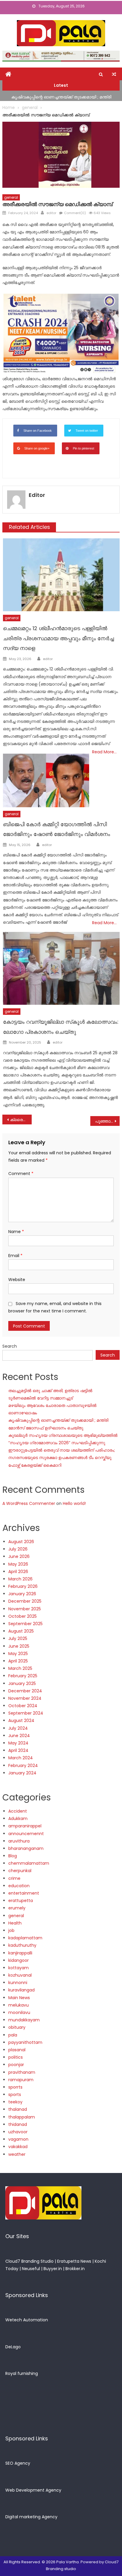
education (19, 1886)
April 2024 (18, 1750)
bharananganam (26, 1848)
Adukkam (18, 1819)
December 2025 (25, 1601)
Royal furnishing (22, 2373)
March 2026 (20, 1579)
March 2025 (20, 1668)
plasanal (17, 2050)
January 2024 (22, 1773)
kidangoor (19, 1960)
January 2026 (22, 1594)
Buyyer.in (53, 2269)
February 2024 (23, 1766)
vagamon (18, 2139)
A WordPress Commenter (29, 1503)
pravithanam (22, 2072)
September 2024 (26, 1713)
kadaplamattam (25, 1938)
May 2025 (18, 1654)
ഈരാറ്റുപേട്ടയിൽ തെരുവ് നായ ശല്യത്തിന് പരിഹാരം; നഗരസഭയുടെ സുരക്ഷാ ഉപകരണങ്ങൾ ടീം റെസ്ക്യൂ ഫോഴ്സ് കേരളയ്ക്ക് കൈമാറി (62, 1458)
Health (15, 1923)
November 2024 (25, 1698)
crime (14, 1878)
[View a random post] (114, 74)
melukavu (19, 2005)
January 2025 (22, 1683)
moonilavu (19, 2012)
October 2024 (23, 1706)
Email (15, 1256)
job (11, 1930)
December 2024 (25, 1691)
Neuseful (31, 2269)
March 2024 (21, 1758)
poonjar (16, 2065)
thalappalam (22, 2117)
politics (16, 2057)
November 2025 (25, 1609)
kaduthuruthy (22, 1945)
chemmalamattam (29, 1863)
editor (51, 213)
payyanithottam (25, 2042)
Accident (18, 1811)
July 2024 (18, 1728)
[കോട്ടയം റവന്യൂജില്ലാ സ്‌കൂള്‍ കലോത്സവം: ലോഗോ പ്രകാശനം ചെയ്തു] (61, 968)
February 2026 (23, 1586)
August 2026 (21, 1542)
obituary (17, 2027)
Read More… (104, 752)
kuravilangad (21, 1990)
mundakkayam (24, 2020)
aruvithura (19, 1841)
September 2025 (25, 1624)
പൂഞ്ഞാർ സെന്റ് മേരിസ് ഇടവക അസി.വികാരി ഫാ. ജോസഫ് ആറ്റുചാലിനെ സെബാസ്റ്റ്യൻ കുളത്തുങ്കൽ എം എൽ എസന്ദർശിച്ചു (107, 1121)
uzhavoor (18, 2132)
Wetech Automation (27, 2320)
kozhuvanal (20, 1975)
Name (16, 1232)
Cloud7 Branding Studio (29, 2261)
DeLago (13, 2347)
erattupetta (21, 1901)
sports (15, 2094)
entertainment (24, 1893)
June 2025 (19, 1646)
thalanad (18, 2109)
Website (17, 1280)
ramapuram (21, 2080)
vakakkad (18, 2147)
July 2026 (18, 1549)
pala (13, 2035)
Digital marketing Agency (31, 2517)
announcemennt (26, 1834)
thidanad (18, 2124)
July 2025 (18, 1638)
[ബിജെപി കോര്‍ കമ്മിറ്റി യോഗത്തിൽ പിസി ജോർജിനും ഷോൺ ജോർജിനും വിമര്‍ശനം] (46, 781)
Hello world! (74, 1503)
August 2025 (21, 1631)
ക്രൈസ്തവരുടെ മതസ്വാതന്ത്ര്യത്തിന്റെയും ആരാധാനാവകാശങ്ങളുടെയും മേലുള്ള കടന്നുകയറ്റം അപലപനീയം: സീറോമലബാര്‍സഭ (21, 1120)
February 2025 (23, 1676)
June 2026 (19, 1556)
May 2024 (18, 1743)
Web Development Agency (33, 2490)
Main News (19, 1998)
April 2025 (18, 1661)
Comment (21, 1174)
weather (17, 2154)
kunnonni (18, 1983)
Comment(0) (75, 213)
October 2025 (23, 1616)
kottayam (19, 1968)
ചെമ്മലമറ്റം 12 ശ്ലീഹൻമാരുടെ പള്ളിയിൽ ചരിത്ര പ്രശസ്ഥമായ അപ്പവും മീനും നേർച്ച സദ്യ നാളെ (58, 638)
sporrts (15, 2087)
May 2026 (18, 1564)
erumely (17, 1908)
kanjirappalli (20, 1953)
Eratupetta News (74, 2261)
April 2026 (18, 1572)
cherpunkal (20, 1871)
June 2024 (19, 1736)
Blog (13, 1856)
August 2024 (21, 1720)
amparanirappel (25, 1826)
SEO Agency (18, 2463)
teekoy (15, 2102)
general (11, 197)
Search (10, 1346)
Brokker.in (75, 2269)
